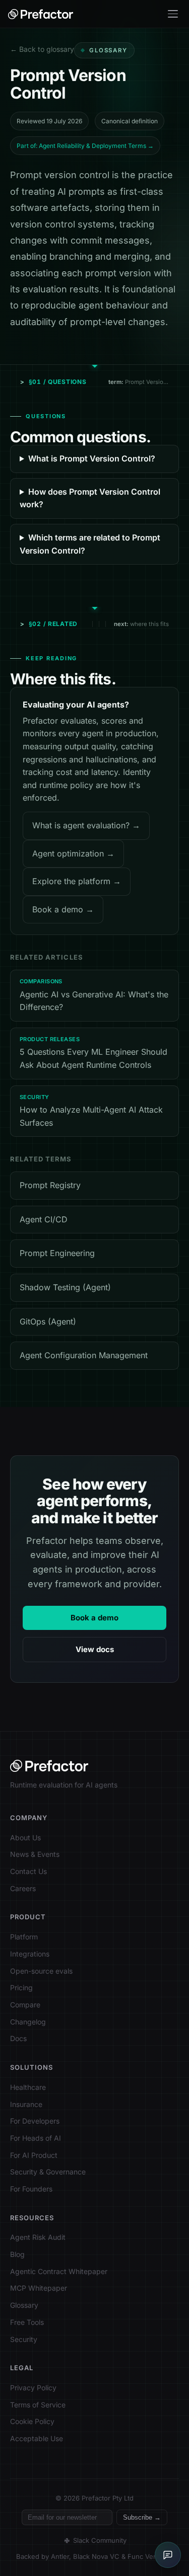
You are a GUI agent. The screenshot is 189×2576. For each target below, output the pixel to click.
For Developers (35, 2121)
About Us (25, 1838)
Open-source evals (41, 1971)
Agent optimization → (73, 853)
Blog (17, 2254)
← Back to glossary (42, 49)
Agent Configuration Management (84, 1355)
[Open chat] (168, 2555)
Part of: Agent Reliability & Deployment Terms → (85, 146)
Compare (25, 2005)
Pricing (21, 1987)
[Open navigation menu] (173, 14)
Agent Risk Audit (38, 2237)
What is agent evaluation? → (86, 825)
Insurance (26, 2104)
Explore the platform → (77, 881)
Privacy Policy (33, 2388)
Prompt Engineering (57, 1253)
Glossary (24, 2305)
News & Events (35, 1854)
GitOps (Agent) (48, 1321)
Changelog (28, 2022)
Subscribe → (142, 2517)
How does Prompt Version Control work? (90, 498)
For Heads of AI (36, 2138)
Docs (18, 2038)
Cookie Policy (32, 2421)
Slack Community (100, 2540)
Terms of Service (38, 2405)
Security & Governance (48, 2172)
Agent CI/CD (44, 1219)
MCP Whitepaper (39, 2288)
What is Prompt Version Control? (92, 458)
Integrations (30, 1954)
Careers (23, 1888)
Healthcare (28, 2087)
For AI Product (34, 2155)
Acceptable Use (37, 2438)
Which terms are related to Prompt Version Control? (90, 544)
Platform (24, 1937)
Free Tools (27, 2322)
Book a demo (94, 1618)
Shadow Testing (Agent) (65, 1287)
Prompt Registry (50, 1185)
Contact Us (28, 1871)
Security (24, 2339)
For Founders (31, 2189)
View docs (95, 1649)
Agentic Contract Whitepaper (59, 2271)
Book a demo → (63, 909)
